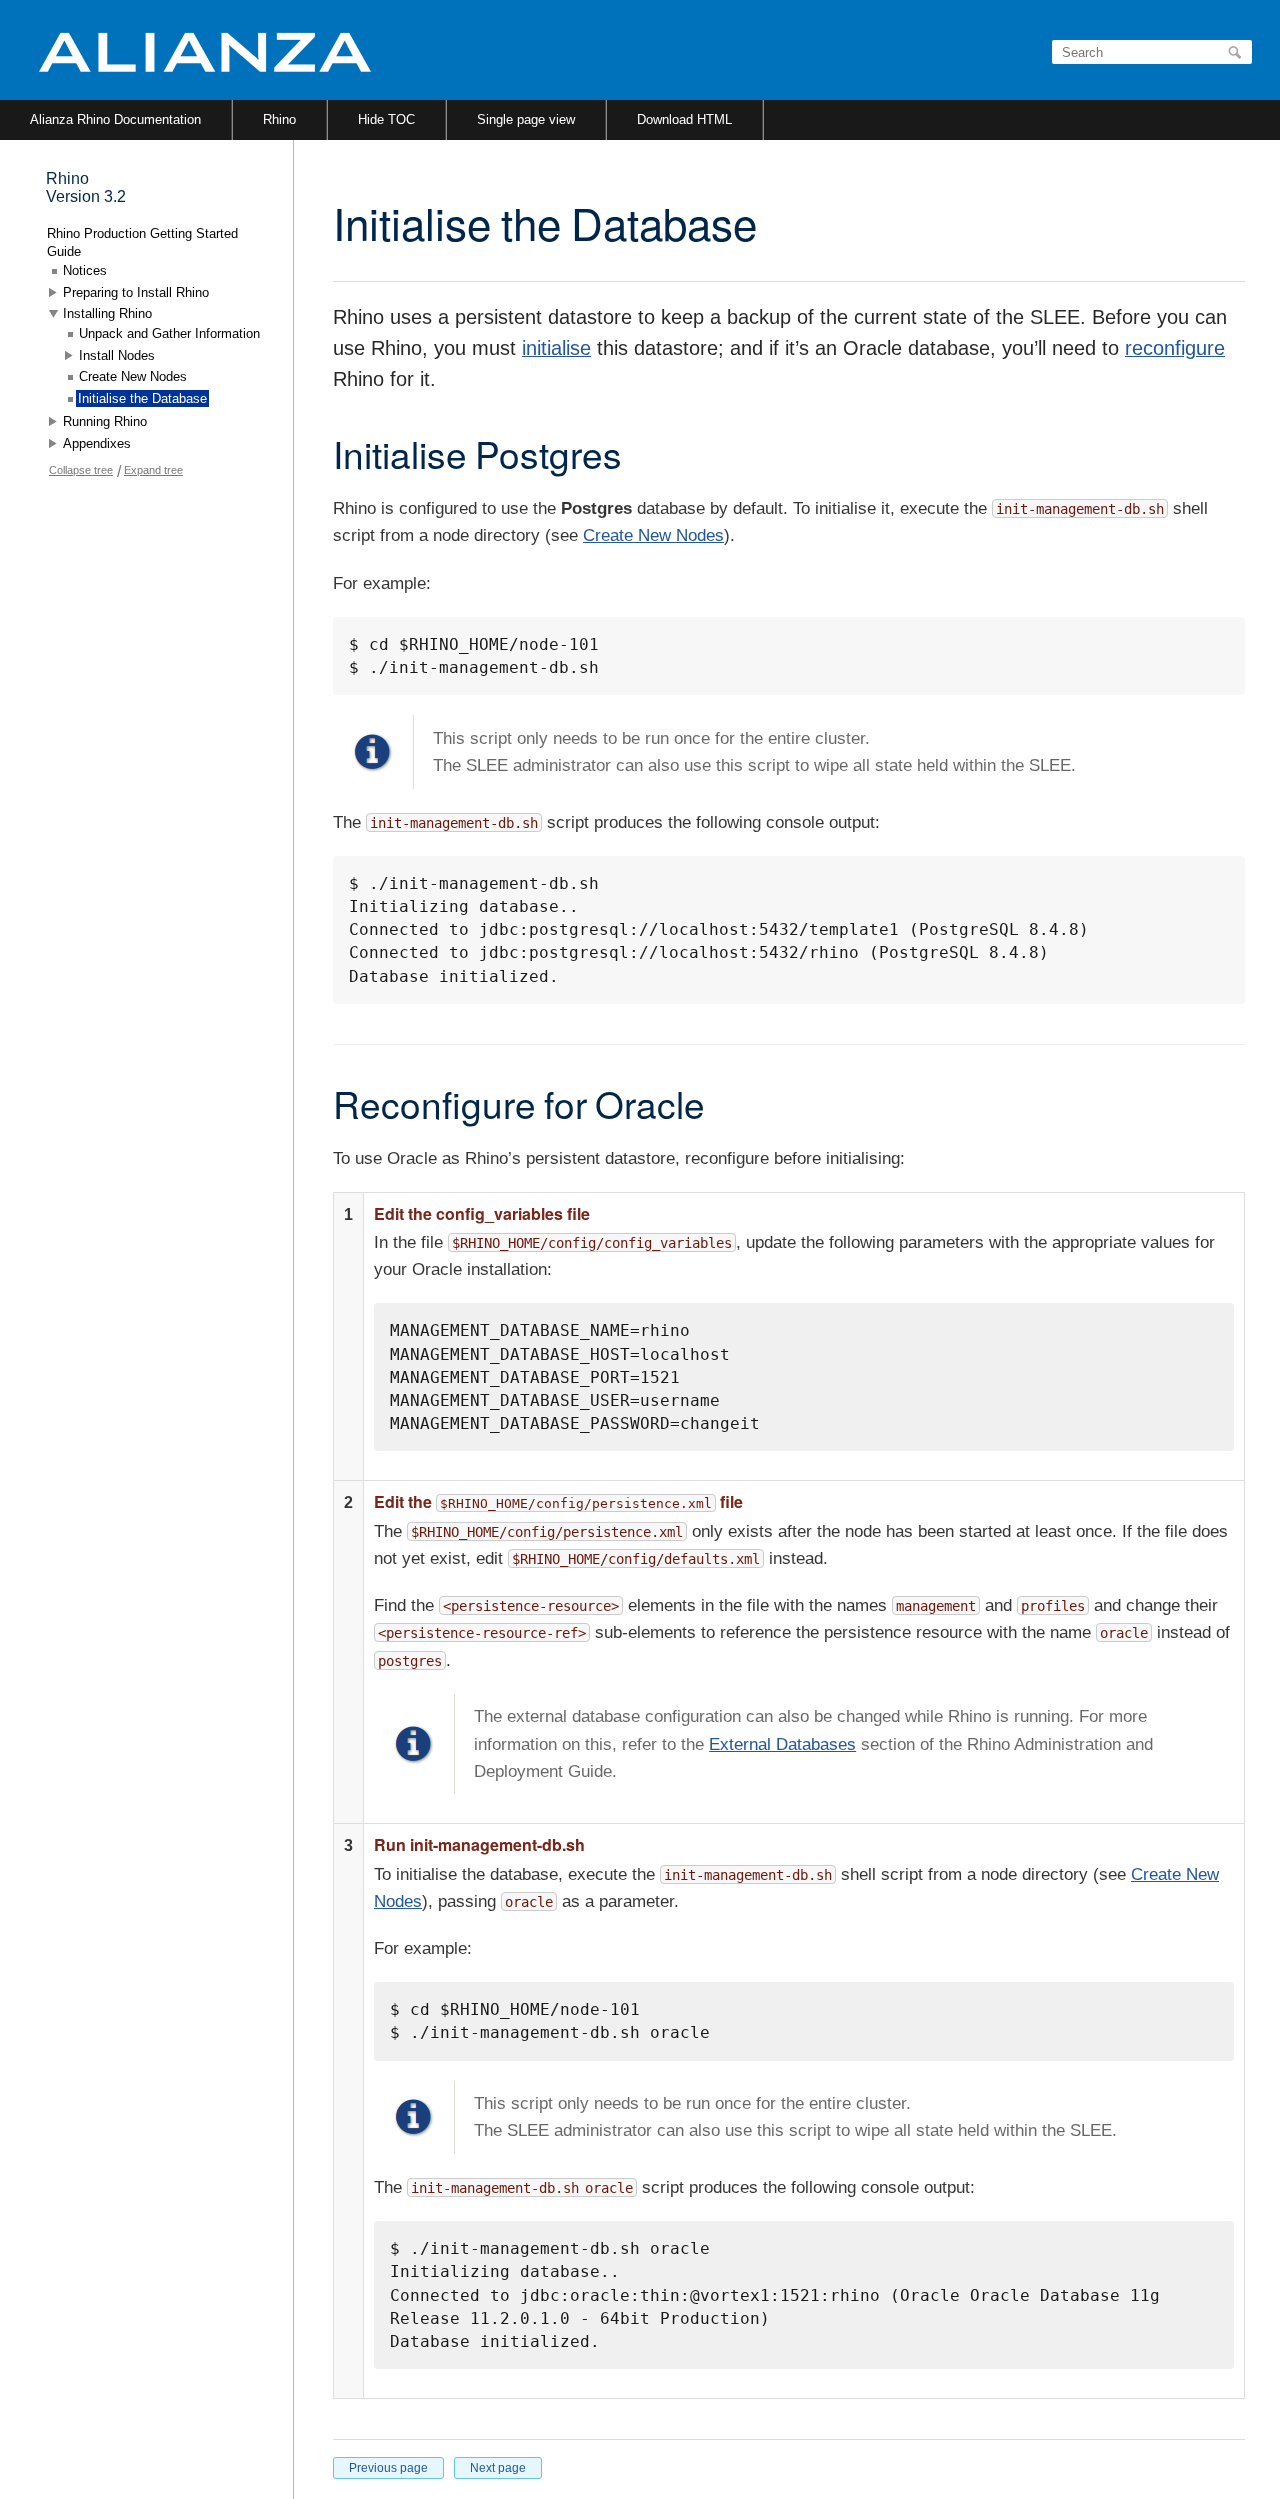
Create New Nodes (653, 535)
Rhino (279, 119)
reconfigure (1175, 348)
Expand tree (153, 470)
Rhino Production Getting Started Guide (142, 242)
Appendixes (97, 443)
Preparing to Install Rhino (136, 292)
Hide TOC (386, 119)
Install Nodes (117, 355)
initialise (556, 348)
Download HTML (684, 119)
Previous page (388, 2468)
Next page (498, 2468)
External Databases (782, 1744)
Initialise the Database (142, 398)
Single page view (526, 119)
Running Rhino (105, 421)
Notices (85, 270)
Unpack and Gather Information (169, 333)
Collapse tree (81, 470)
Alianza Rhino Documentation (115, 119)
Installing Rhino (107, 313)
